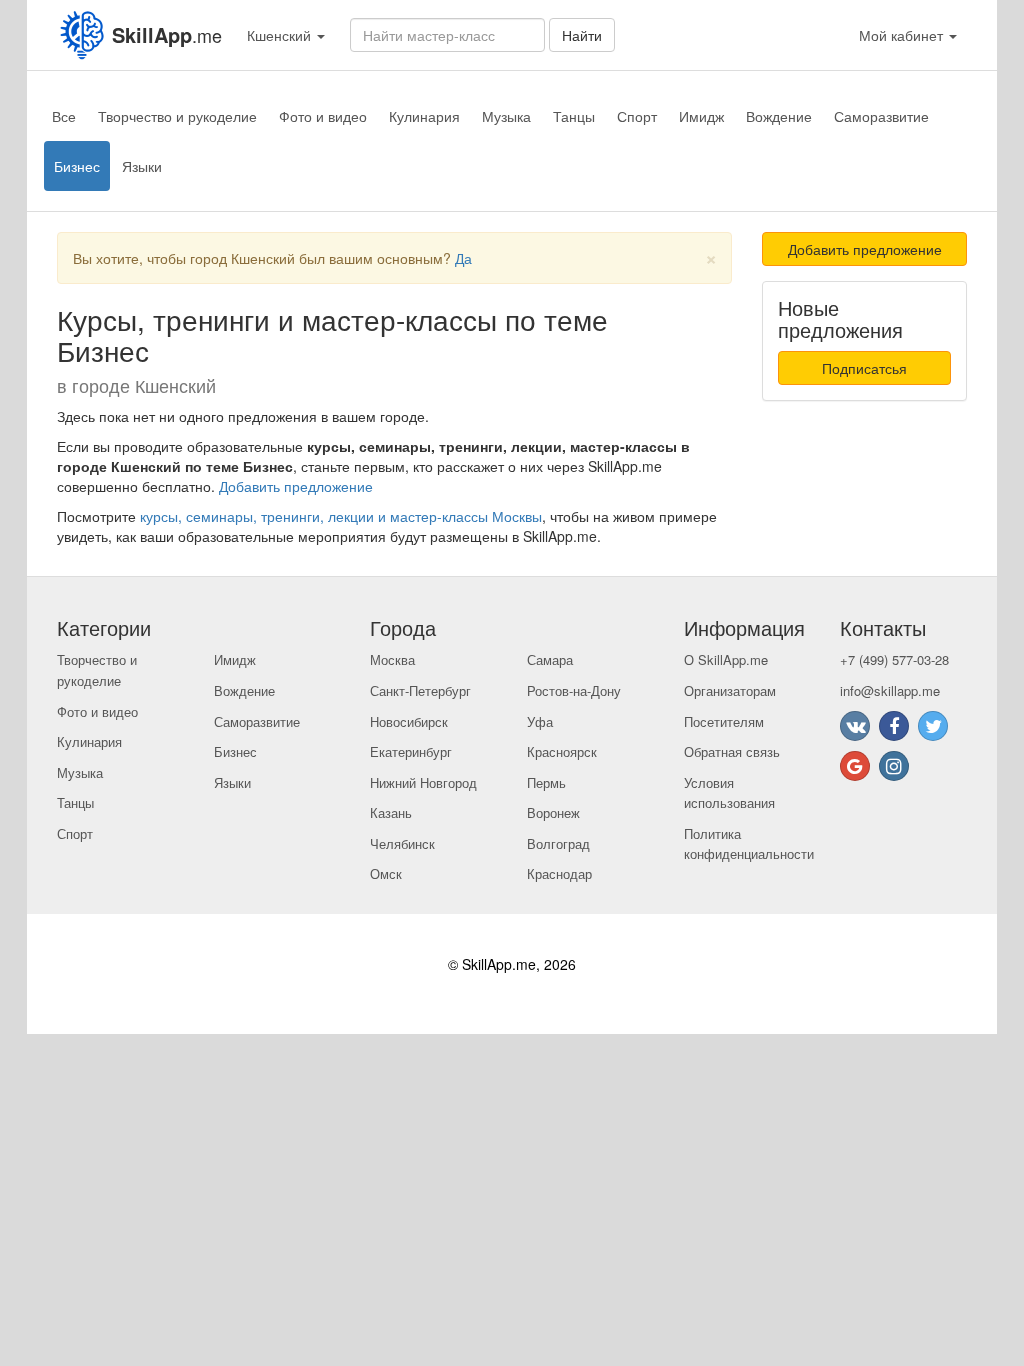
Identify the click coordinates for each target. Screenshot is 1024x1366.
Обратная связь (732, 751)
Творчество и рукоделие (177, 116)
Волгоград (558, 843)
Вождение (779, 116)
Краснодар (559, 873)
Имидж (701, 116)
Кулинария (424, 116)
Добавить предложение (296, 486)
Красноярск (562, 751)
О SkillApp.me (726, 659)
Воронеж (553, 812)
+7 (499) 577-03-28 (894, 659)
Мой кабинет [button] (903, 35)
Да (463, 258)
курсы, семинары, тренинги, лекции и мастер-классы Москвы (341, 516)
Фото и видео (323, 116)
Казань (391, 812)
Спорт (637, 116)
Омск (386, 873)
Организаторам (730, 690)
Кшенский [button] (281, 35)
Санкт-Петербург (420, 690)
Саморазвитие (881, 116)
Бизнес (77, 166)
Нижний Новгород (423, 782)
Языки (142, 166)
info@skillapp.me (890, 690)
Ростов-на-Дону (574, 690)
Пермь (546, 782)
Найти (582, 35)
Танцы (574, 116)
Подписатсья (864, 368)
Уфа (540, 721)
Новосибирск (409, 721)
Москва (392, 659)
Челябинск (402, 843)
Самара (550, 659)
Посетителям (724, 721)
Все (64, 116)
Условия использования (729, 793)
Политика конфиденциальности (749, 844)
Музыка (506, 116)
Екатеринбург (411, 751)
